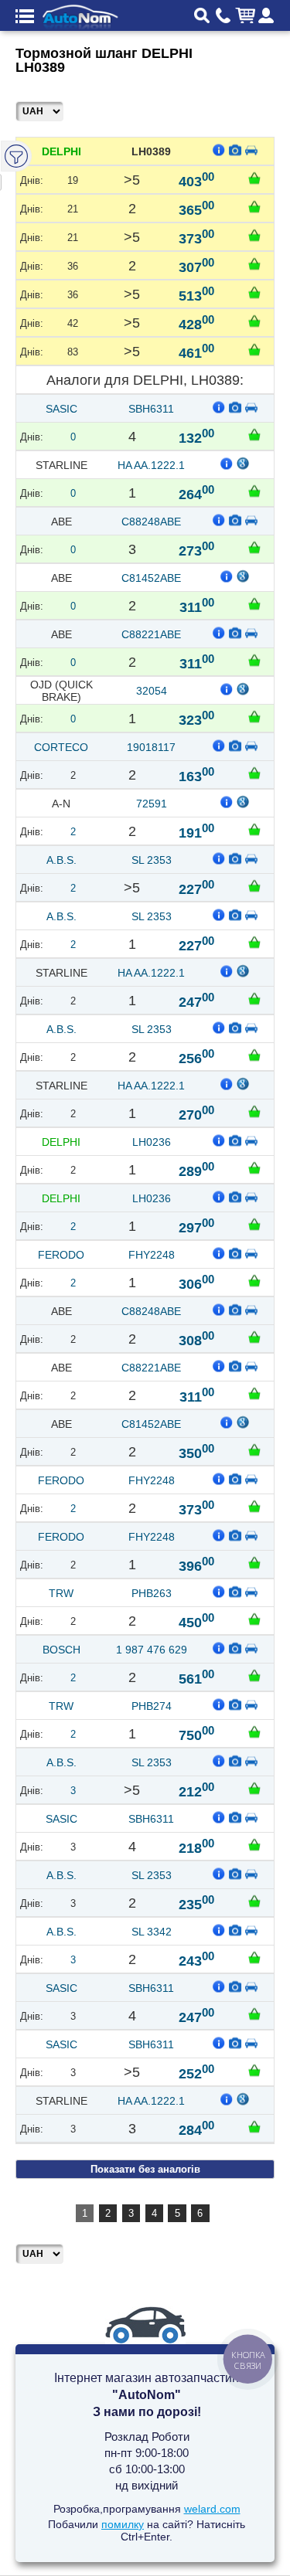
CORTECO (61, 747)
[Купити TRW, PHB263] (254, 1619)
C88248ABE (151, 522)
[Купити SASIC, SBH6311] (254, 434)
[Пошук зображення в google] (244, 463)
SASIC (61, 409)
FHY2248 (152, 1255)
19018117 (151, 747)
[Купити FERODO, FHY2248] (254, 1280)
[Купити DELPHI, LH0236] (254, 1167)
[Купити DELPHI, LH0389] (254, 178)
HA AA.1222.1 (151, 465)
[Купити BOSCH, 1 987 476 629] (254, 1675)
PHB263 (152, 1593)
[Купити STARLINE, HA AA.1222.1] (254, 491)
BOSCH (61, 1650)
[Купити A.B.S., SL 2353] (254, 885)
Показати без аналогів (145, 2169)
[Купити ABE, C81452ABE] (254, 603)
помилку (123, 2524)
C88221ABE (151, 634)
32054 (152, 691)
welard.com (212, 2509)
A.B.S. (61, 860)
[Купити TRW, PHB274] (254, 1731)
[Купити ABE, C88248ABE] (254, 547)
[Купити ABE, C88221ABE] (254, 660)
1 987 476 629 (152, 1650)
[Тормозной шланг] (235, 149)
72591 (152, 804)
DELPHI (61, 151)
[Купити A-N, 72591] (254, 829)
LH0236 (152, 1142)
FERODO (61, 1255)
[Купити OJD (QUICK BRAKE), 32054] (254, 716)
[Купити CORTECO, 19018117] (254, 773)
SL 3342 (152, 1932)
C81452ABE (151, 578)
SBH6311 (151, 409)
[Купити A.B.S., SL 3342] (254, 1957)
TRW (61, 1593)
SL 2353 (152, 860)
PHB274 (152, 1706)
